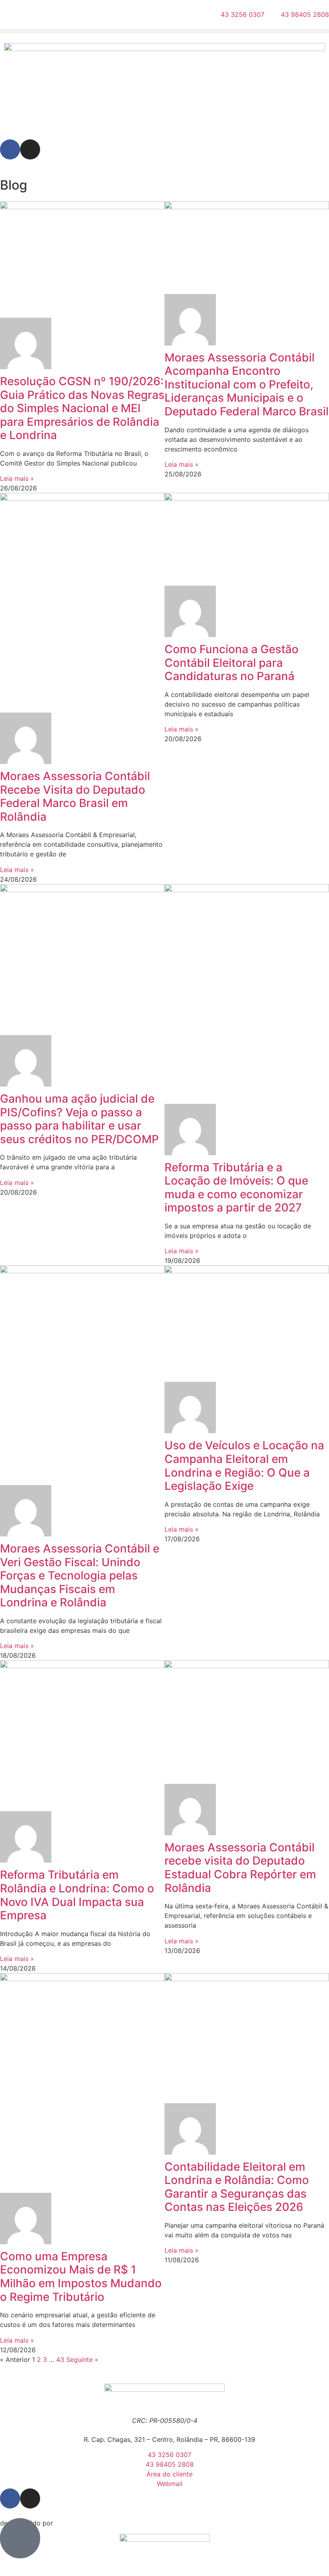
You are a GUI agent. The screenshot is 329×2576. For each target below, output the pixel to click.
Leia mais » (17, 478)
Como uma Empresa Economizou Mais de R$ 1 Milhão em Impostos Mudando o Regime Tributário (81, 2277)
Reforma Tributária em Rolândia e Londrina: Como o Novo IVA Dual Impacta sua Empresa (77, 1895)
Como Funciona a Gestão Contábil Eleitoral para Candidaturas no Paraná (232, 663)
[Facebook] (10, 149)
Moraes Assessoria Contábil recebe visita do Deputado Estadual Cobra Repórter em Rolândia (240, 1868)
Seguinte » (82, 2359)
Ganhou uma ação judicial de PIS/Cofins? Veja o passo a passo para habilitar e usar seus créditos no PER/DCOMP (79, 1119)
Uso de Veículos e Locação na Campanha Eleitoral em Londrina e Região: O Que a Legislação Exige (244, 1466)
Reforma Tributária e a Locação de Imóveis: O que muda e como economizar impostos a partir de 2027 (236, 1188)
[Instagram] (30, 149)
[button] (164, 31)
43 (60, 2359)
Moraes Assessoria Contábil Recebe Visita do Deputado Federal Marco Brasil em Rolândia (75, 796)
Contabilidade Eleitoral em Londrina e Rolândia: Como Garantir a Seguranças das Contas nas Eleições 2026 (237, 2187)
